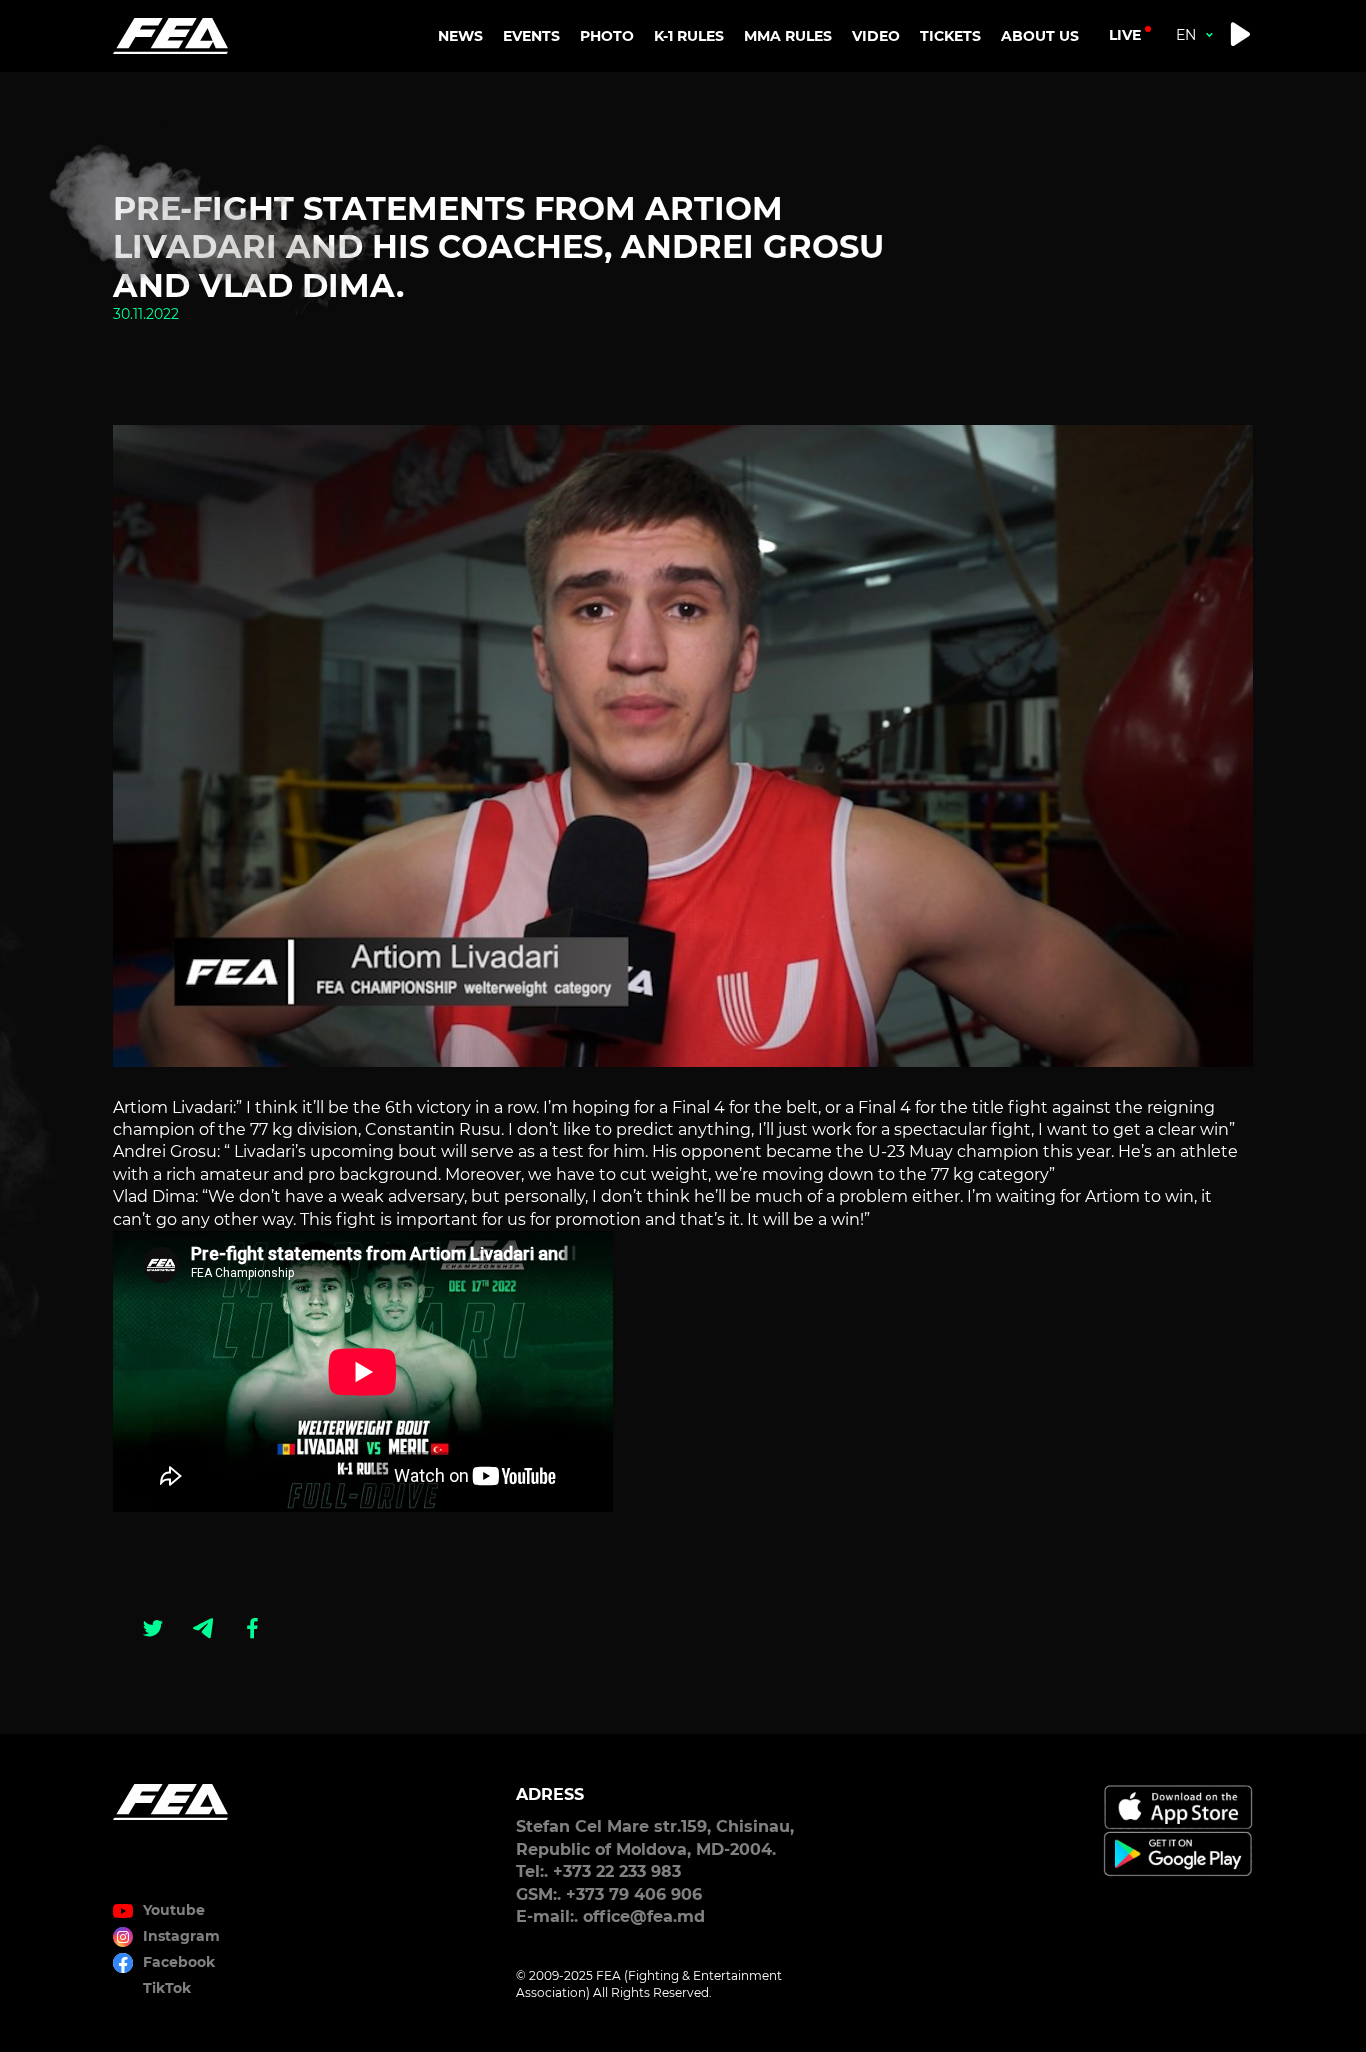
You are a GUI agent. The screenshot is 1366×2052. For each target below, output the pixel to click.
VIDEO (876, 36)
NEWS (460, 36)
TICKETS (950, 36)
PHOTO (607, 36)
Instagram (181, 1936)
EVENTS (531, 36)
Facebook (179, 1962)
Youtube (174, 1910)
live (1125, 35)
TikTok (167, 1988)
